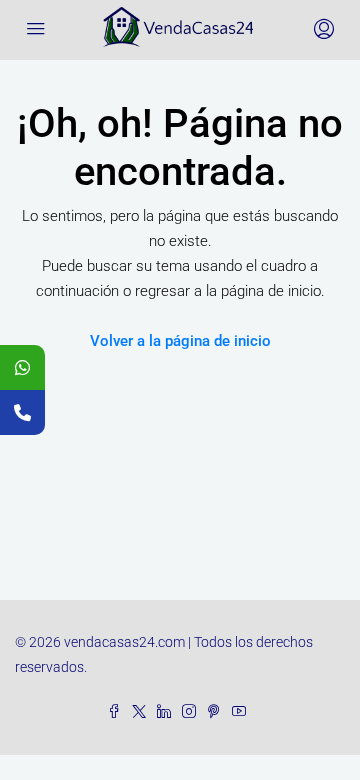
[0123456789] (22, 367)
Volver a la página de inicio (180, 341)
